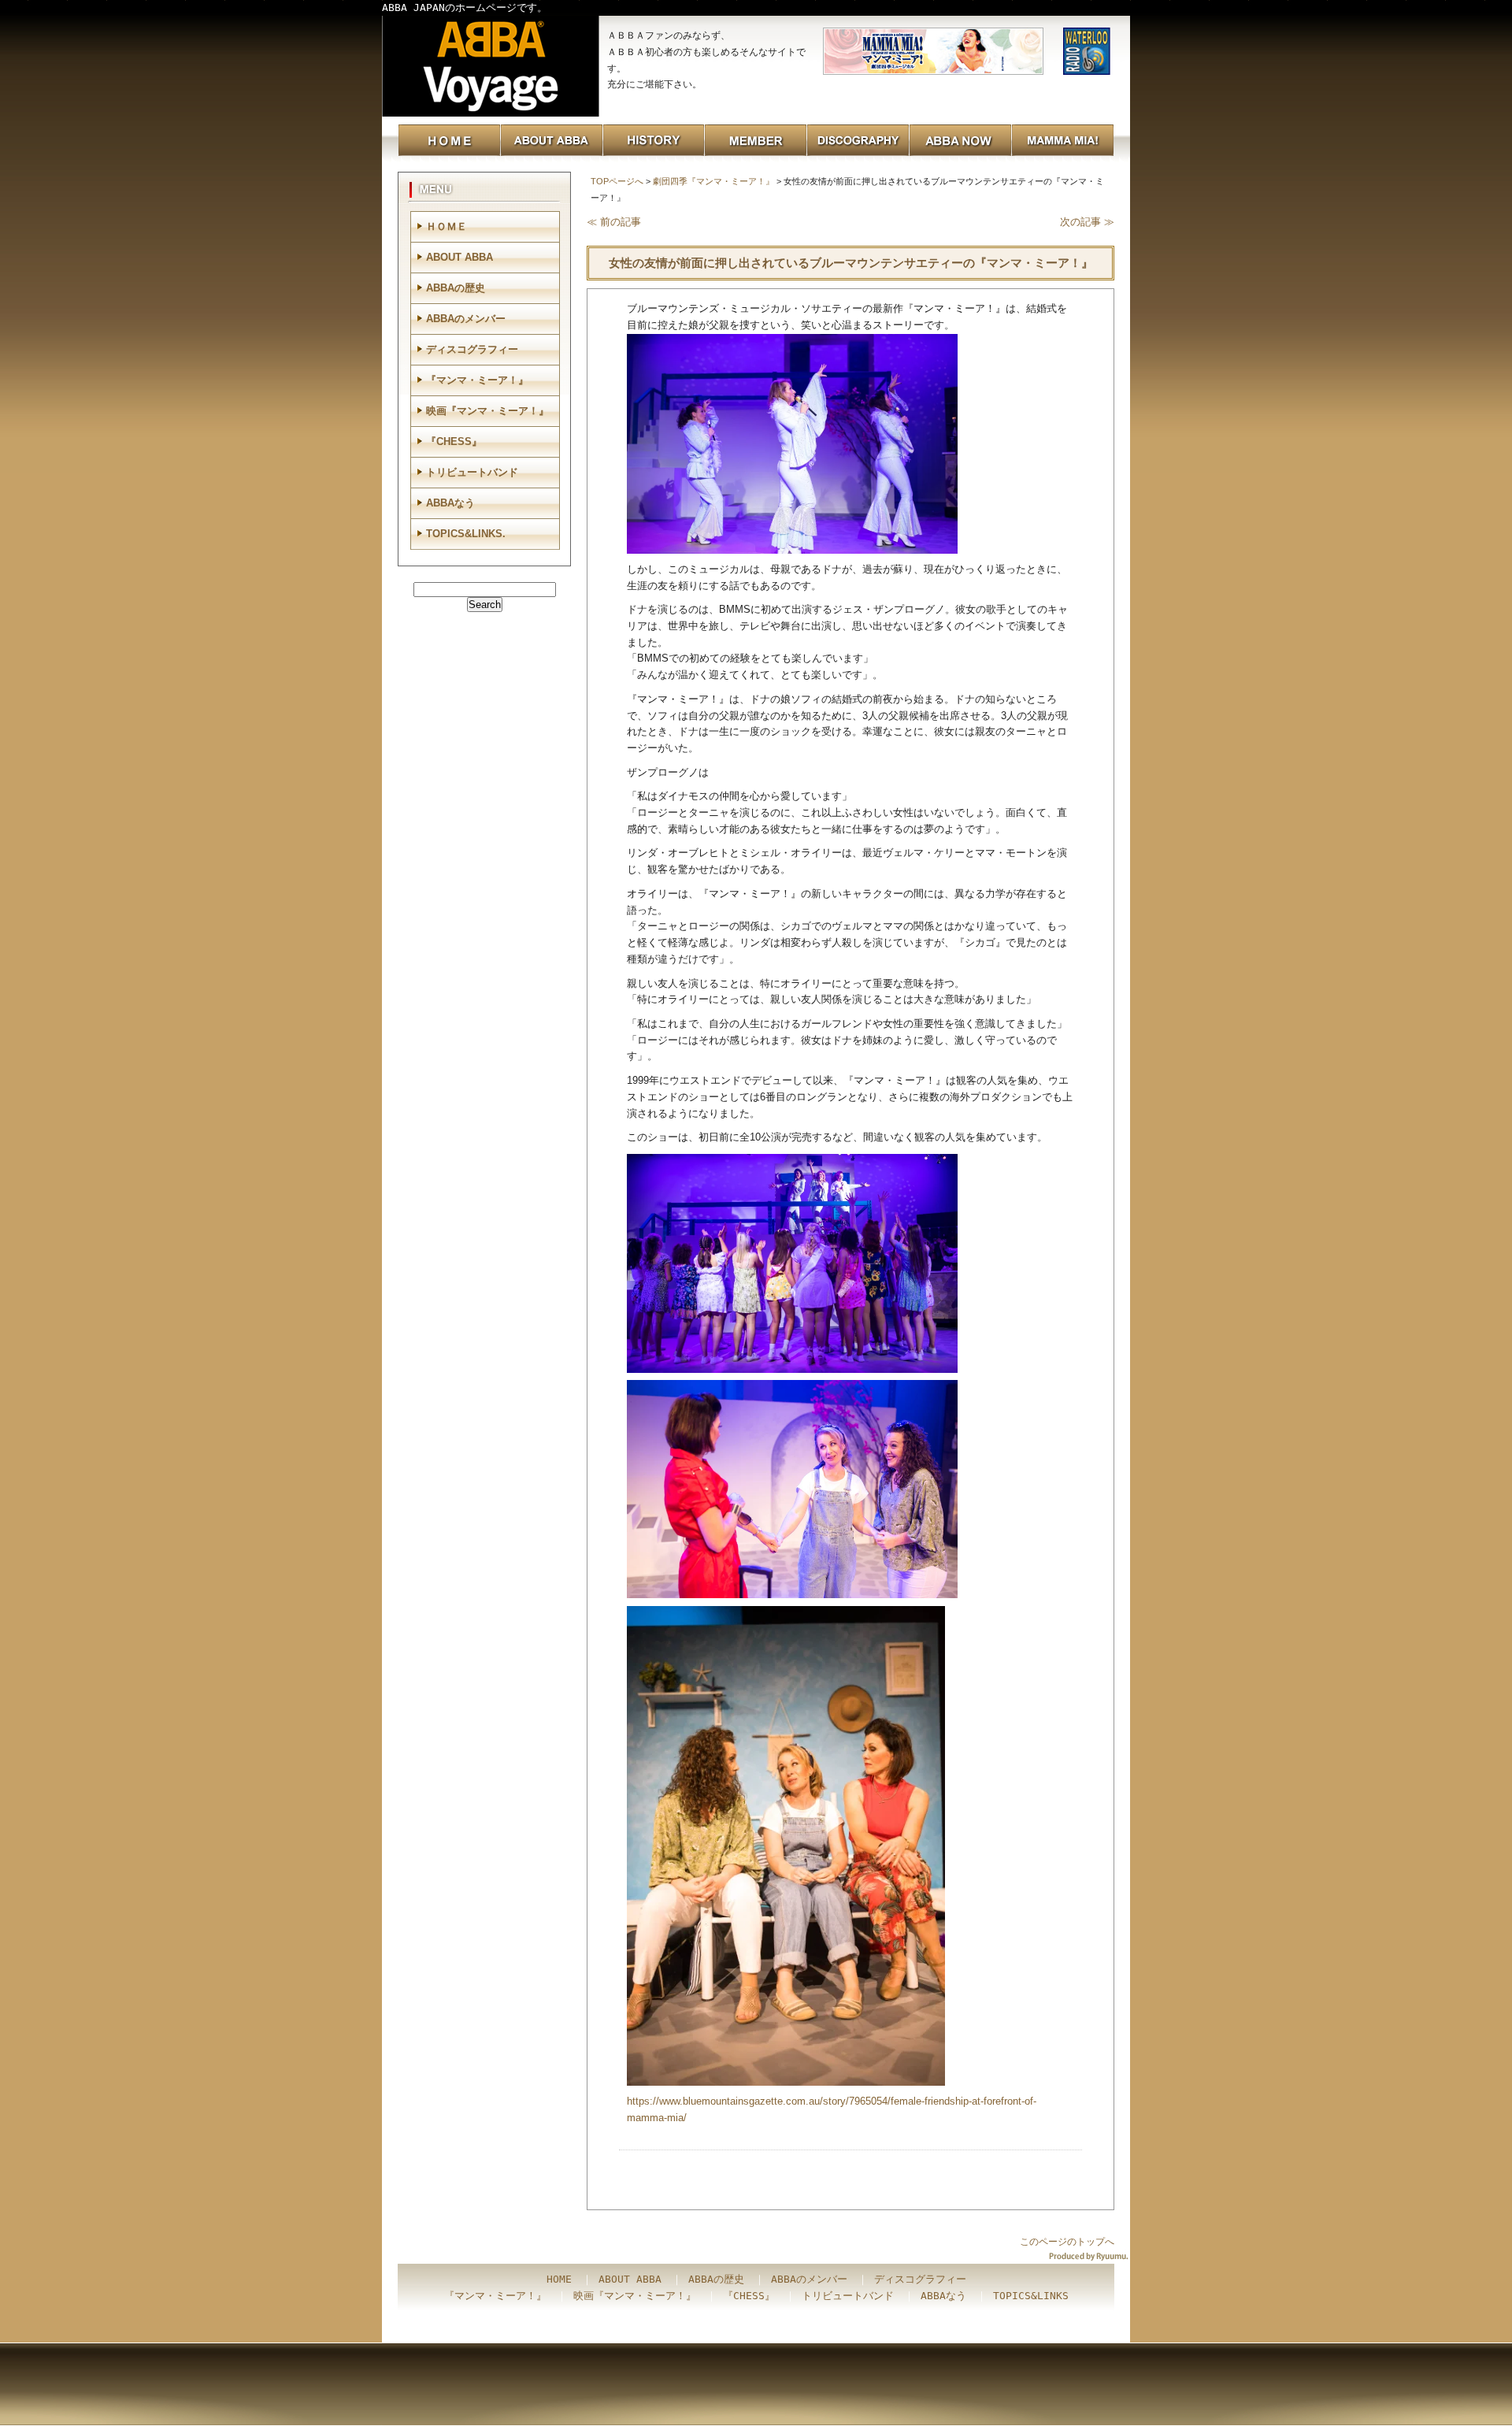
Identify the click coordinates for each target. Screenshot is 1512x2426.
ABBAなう (450, 503)
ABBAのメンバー (466, 319)
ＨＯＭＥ (447, 226)
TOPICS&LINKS (1031, 2296)
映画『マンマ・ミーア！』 (487, 411)
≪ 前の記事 (614, 222)
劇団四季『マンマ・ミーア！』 (713, 181)
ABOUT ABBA (460, 257)
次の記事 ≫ (1087, 222)
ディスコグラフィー (472, 349)
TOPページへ (617, 181)
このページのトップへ (1067, 2242)
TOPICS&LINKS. (466, 534)
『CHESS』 (454, 441)
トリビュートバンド (472, 472)
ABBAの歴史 (456, 288)
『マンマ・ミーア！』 (477, 380)
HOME (559, 2279)
